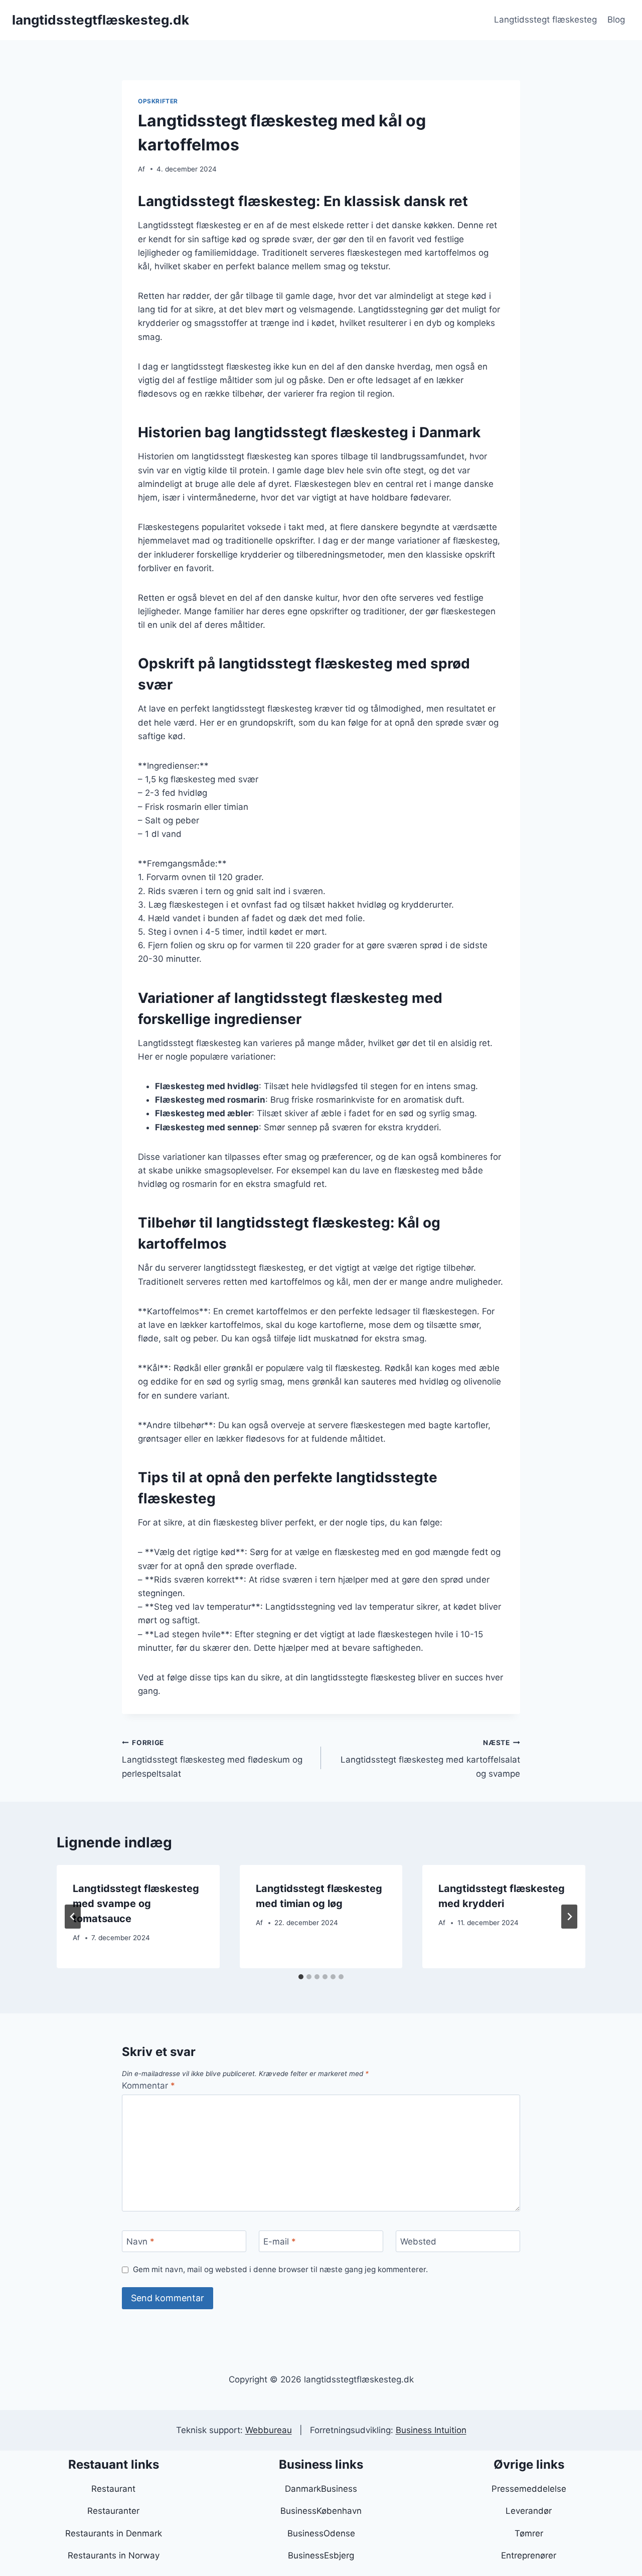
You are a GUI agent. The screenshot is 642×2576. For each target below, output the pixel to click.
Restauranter (113, 2511)
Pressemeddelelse (529, 2489)
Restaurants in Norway (114, 2555)
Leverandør (529, 2511)
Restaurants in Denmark (114, 2533)
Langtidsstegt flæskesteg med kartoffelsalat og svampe (430, 1759)
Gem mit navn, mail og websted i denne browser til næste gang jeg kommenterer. (280, 2269)
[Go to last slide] (73, 1917)
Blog (616, 20)
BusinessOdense (321, 2533)
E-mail (280, 2242)
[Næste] (569, 1917)
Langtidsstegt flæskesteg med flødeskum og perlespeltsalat (212, 1759)
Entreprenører (529, 2555)
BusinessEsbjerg (321, 2555)
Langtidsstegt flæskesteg (545, 20)
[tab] (301, 1977)
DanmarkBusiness (321, 2489)
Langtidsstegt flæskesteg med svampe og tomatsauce (136, 1904)
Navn (140, 2242)
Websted (418, 2242)
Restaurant (113, 2489)
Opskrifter (158, 101)
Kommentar (148, 2086)
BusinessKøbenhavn (321, 2511)
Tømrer (529, 2533)
